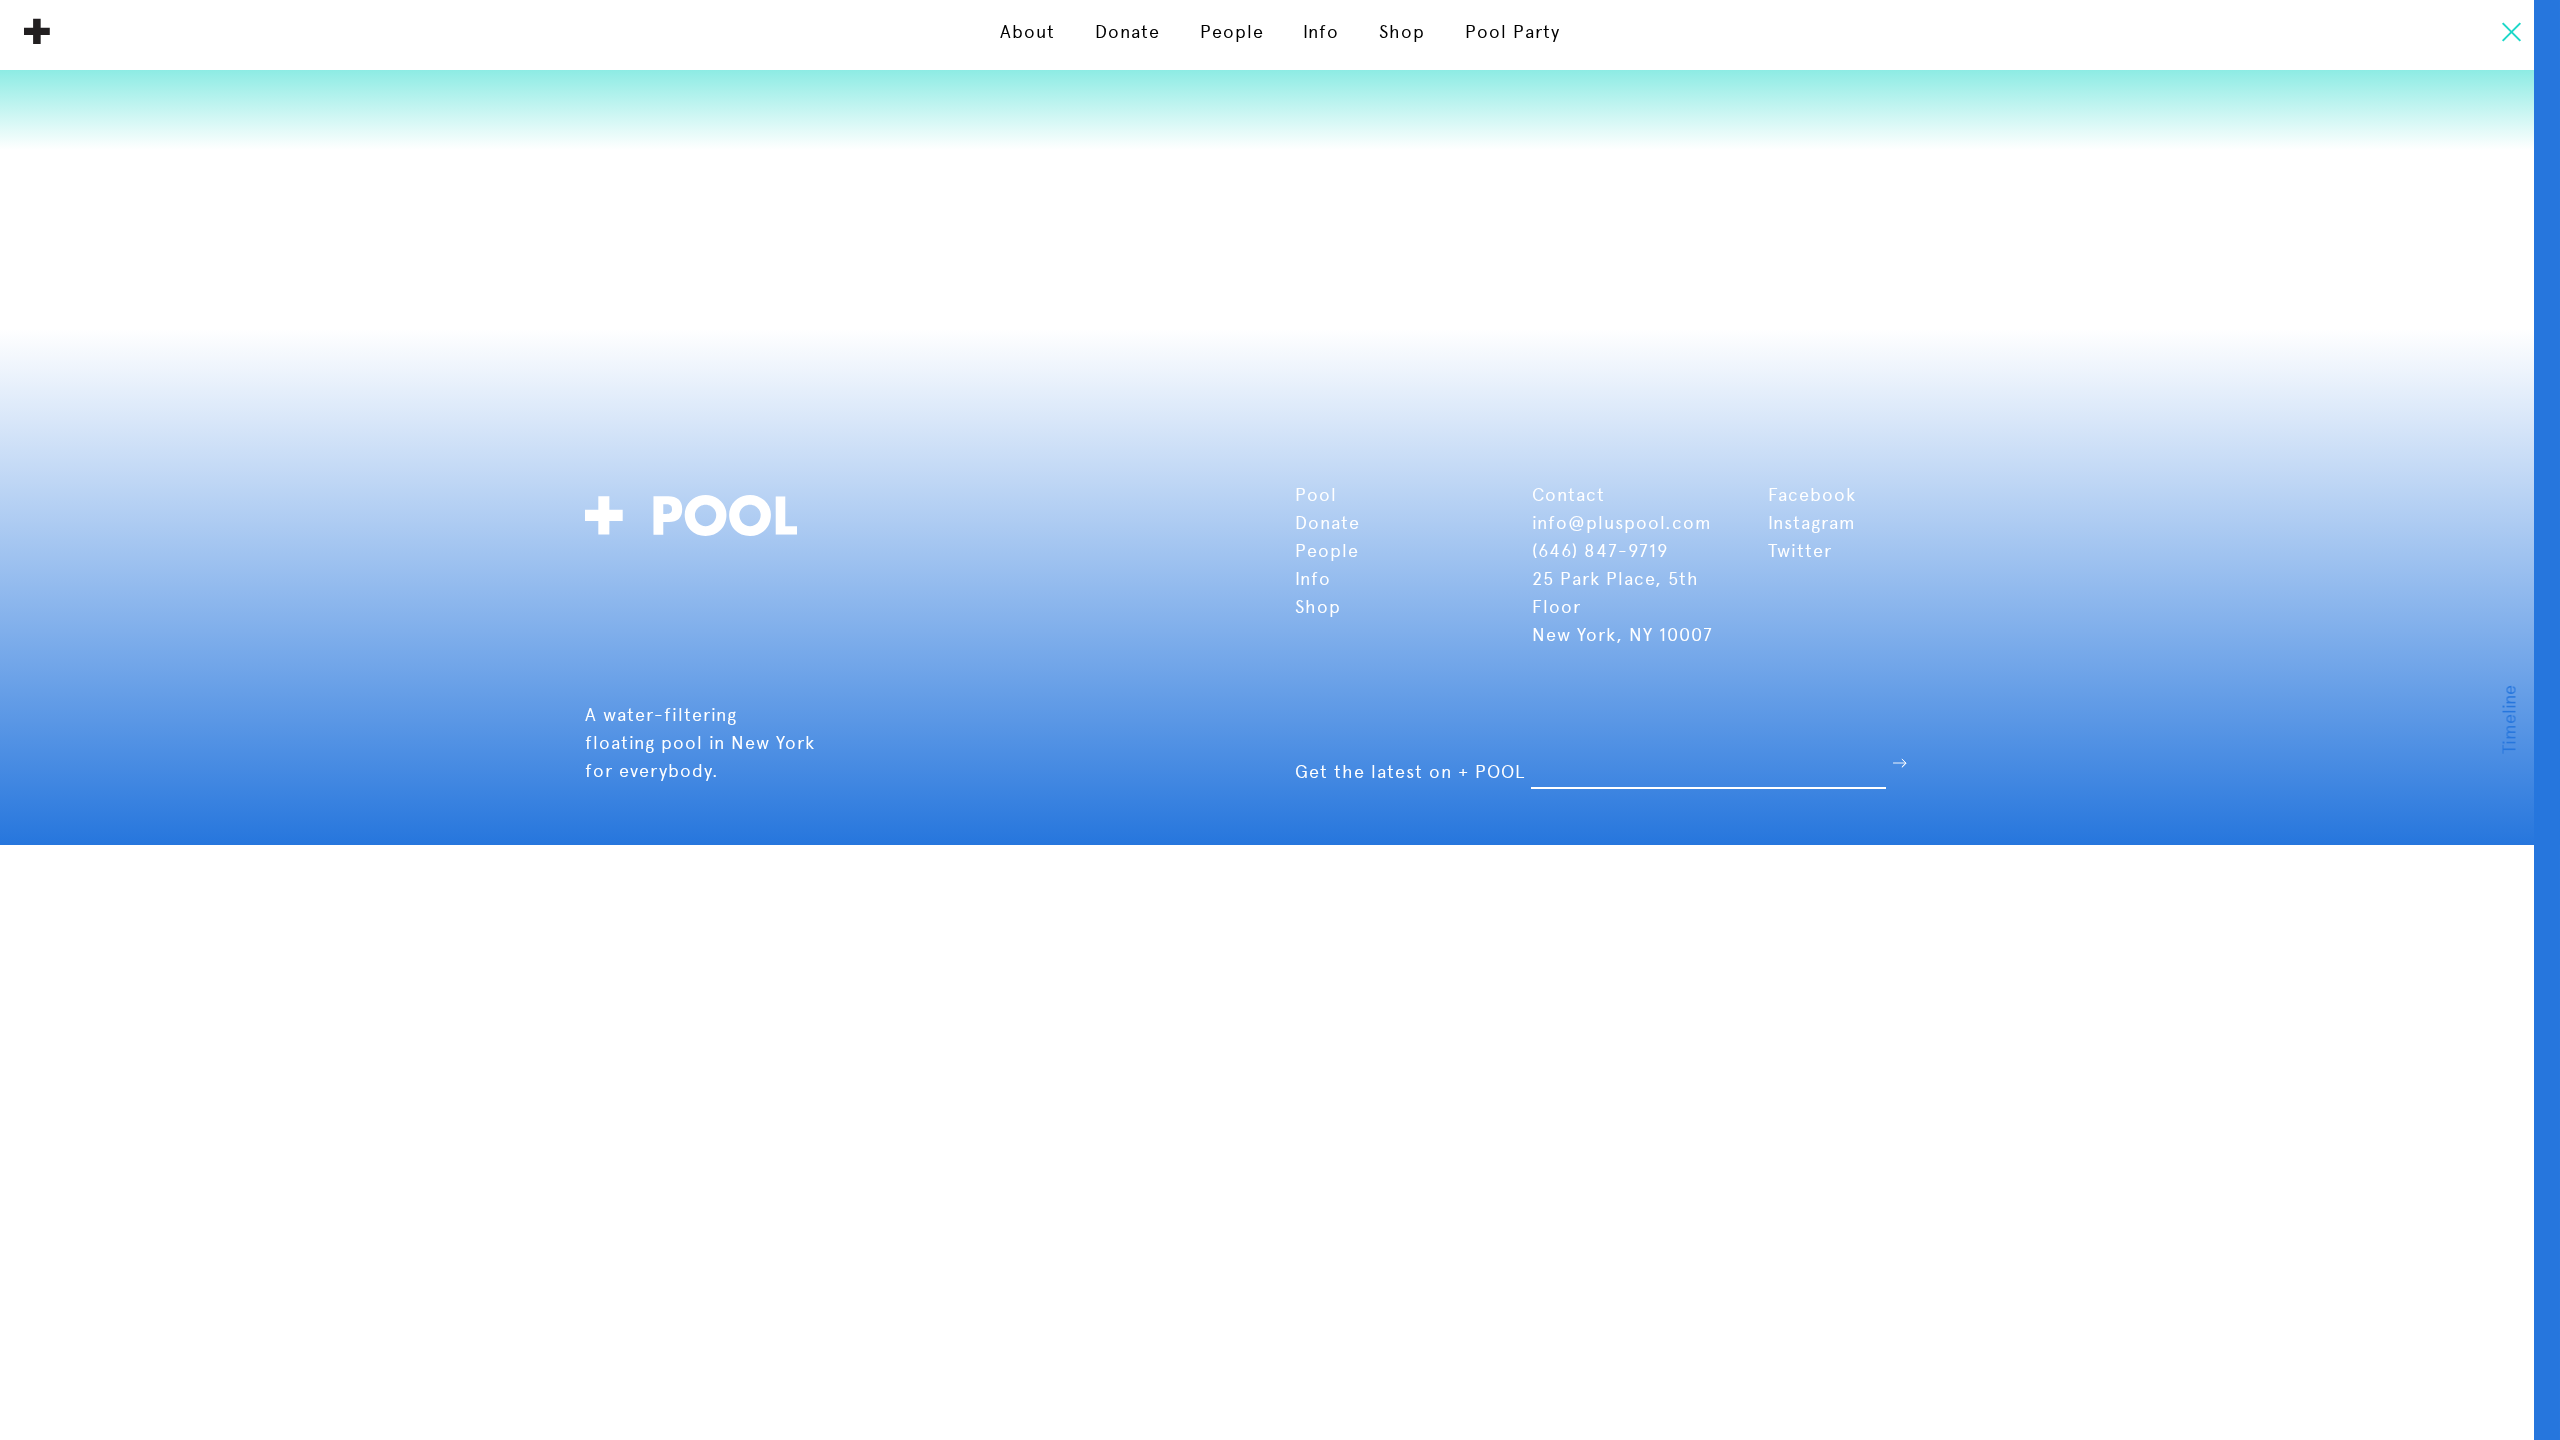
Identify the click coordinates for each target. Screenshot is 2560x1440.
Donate (1330, 522)
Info (1313, 578)
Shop (1318, 606)
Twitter (1800, 550)
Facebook (1812, 494)
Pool (1319, 494)
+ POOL (37, 31)
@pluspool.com (1640, 522)
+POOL (697, 512)
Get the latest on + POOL (1410, 771)
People (1330, 550)
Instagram (1812, 522)
